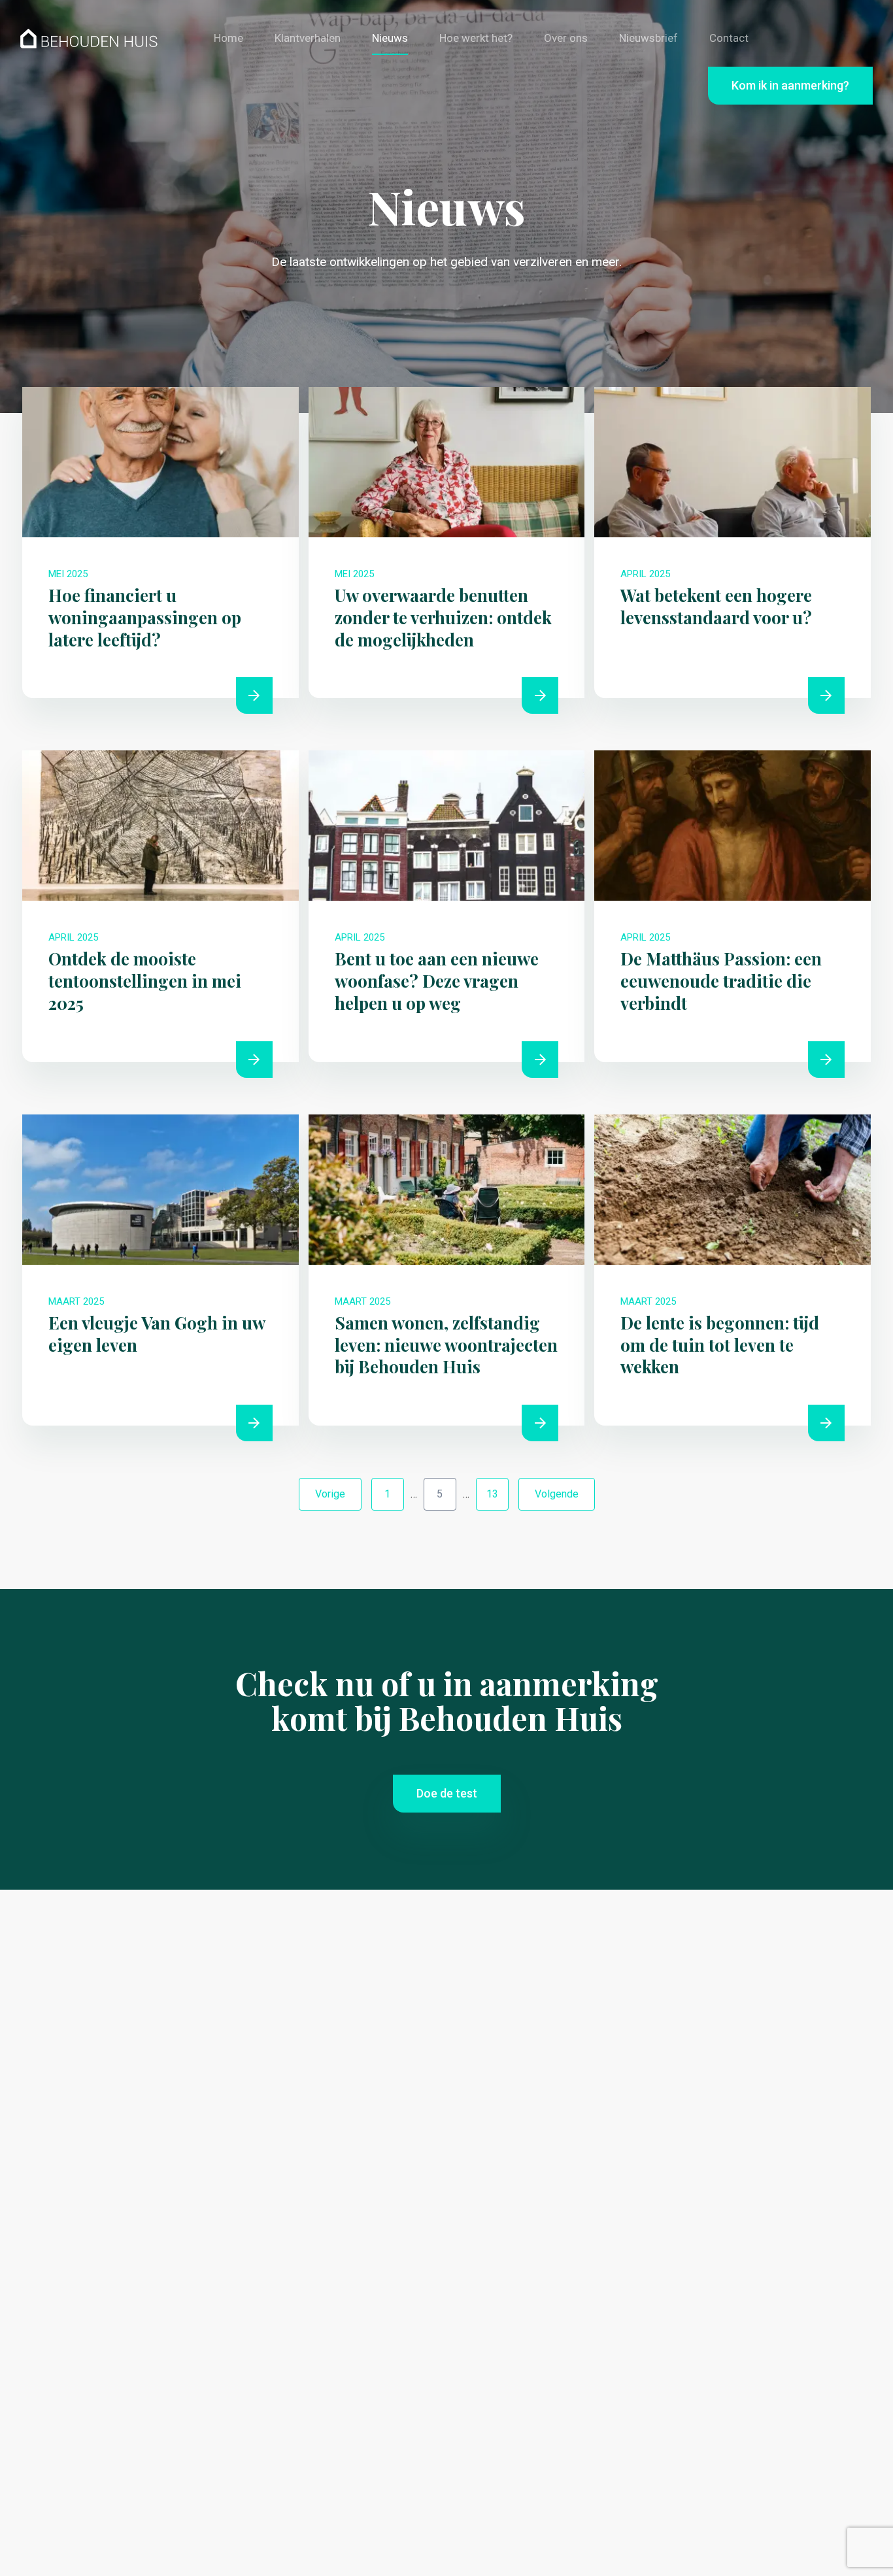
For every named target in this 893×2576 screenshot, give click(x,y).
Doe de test (447, 1793)
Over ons (566, 38)
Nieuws (390, 38)
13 (492, 1494)
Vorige (330, 1494)
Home (228, 38)
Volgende (557, 1494)
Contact (729, 38)
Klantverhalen (308, 38)
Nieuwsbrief (649, 38)
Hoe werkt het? (476, 38)
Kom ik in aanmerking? (790, 85)
